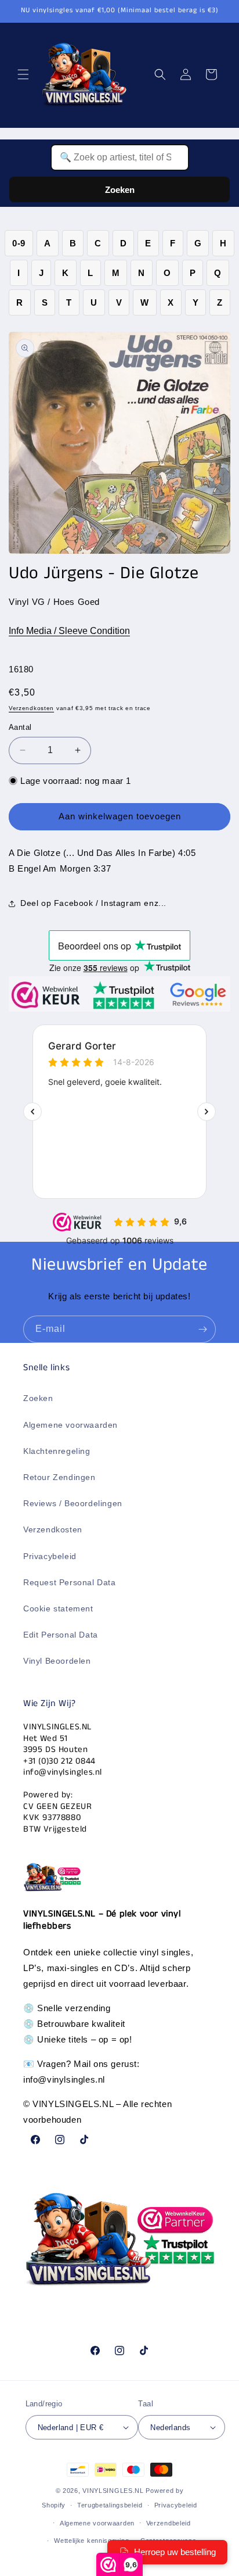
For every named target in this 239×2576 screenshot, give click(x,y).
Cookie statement (58, 1608)
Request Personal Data (70, 1582)
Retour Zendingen (59, 1477)
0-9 (19, 243)
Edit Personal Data (61, 1635)
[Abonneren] (202, 1329)
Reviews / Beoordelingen (73, 1503)
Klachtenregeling (57, 1451)
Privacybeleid (50, 1556)
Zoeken (120, 190)
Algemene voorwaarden (70, 1425)
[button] (23, 74)
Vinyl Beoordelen (57, 1661)
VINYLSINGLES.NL (113, 2491)
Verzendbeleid (169, 2523)
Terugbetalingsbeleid (110, 2505)
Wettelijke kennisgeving (91, 2541)
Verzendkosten (31, 708)
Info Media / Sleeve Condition (69, 631)
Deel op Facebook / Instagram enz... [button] (93, 903)
